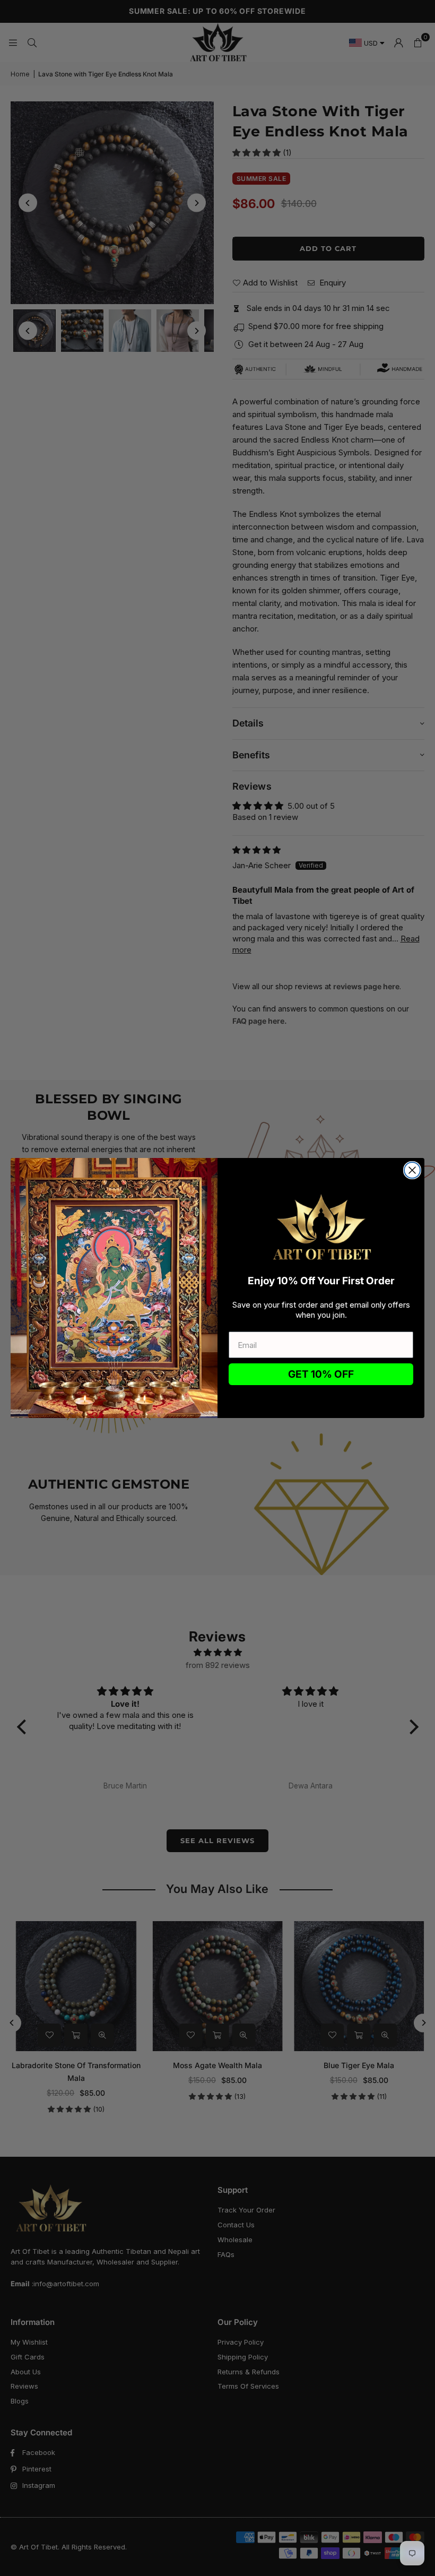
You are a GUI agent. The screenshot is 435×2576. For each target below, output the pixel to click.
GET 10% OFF (321, 1374)
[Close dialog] (412, 1170)
